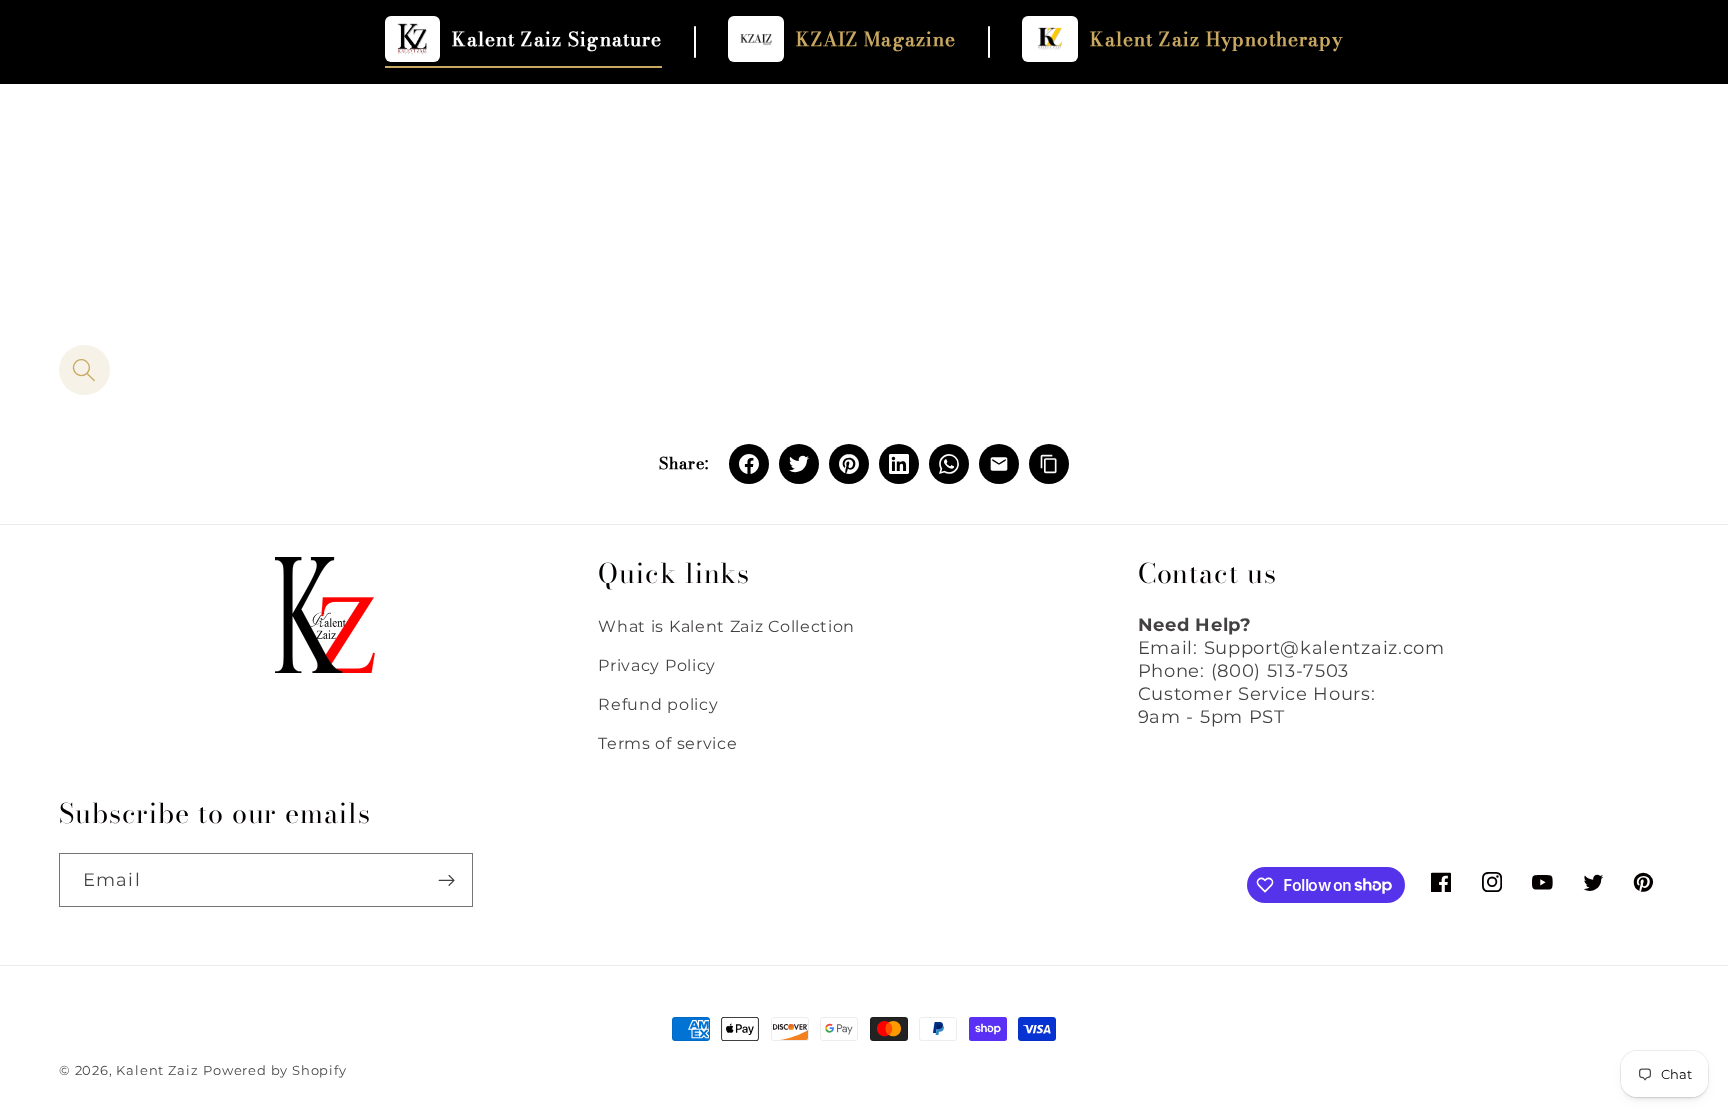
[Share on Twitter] (799, 464)
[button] (84, 370)
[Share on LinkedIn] (899, 464)
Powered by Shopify (275, 1070)
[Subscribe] (446, 880)
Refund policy (658, 704)
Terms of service (667, 743)
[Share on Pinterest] (849, 464)
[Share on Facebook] (749, 464)
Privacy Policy (657, 665)
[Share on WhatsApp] (949, 464)
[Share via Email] (999, 464)
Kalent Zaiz (157, 1070)
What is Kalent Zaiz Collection (726, 626)
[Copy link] (1049, 464)
